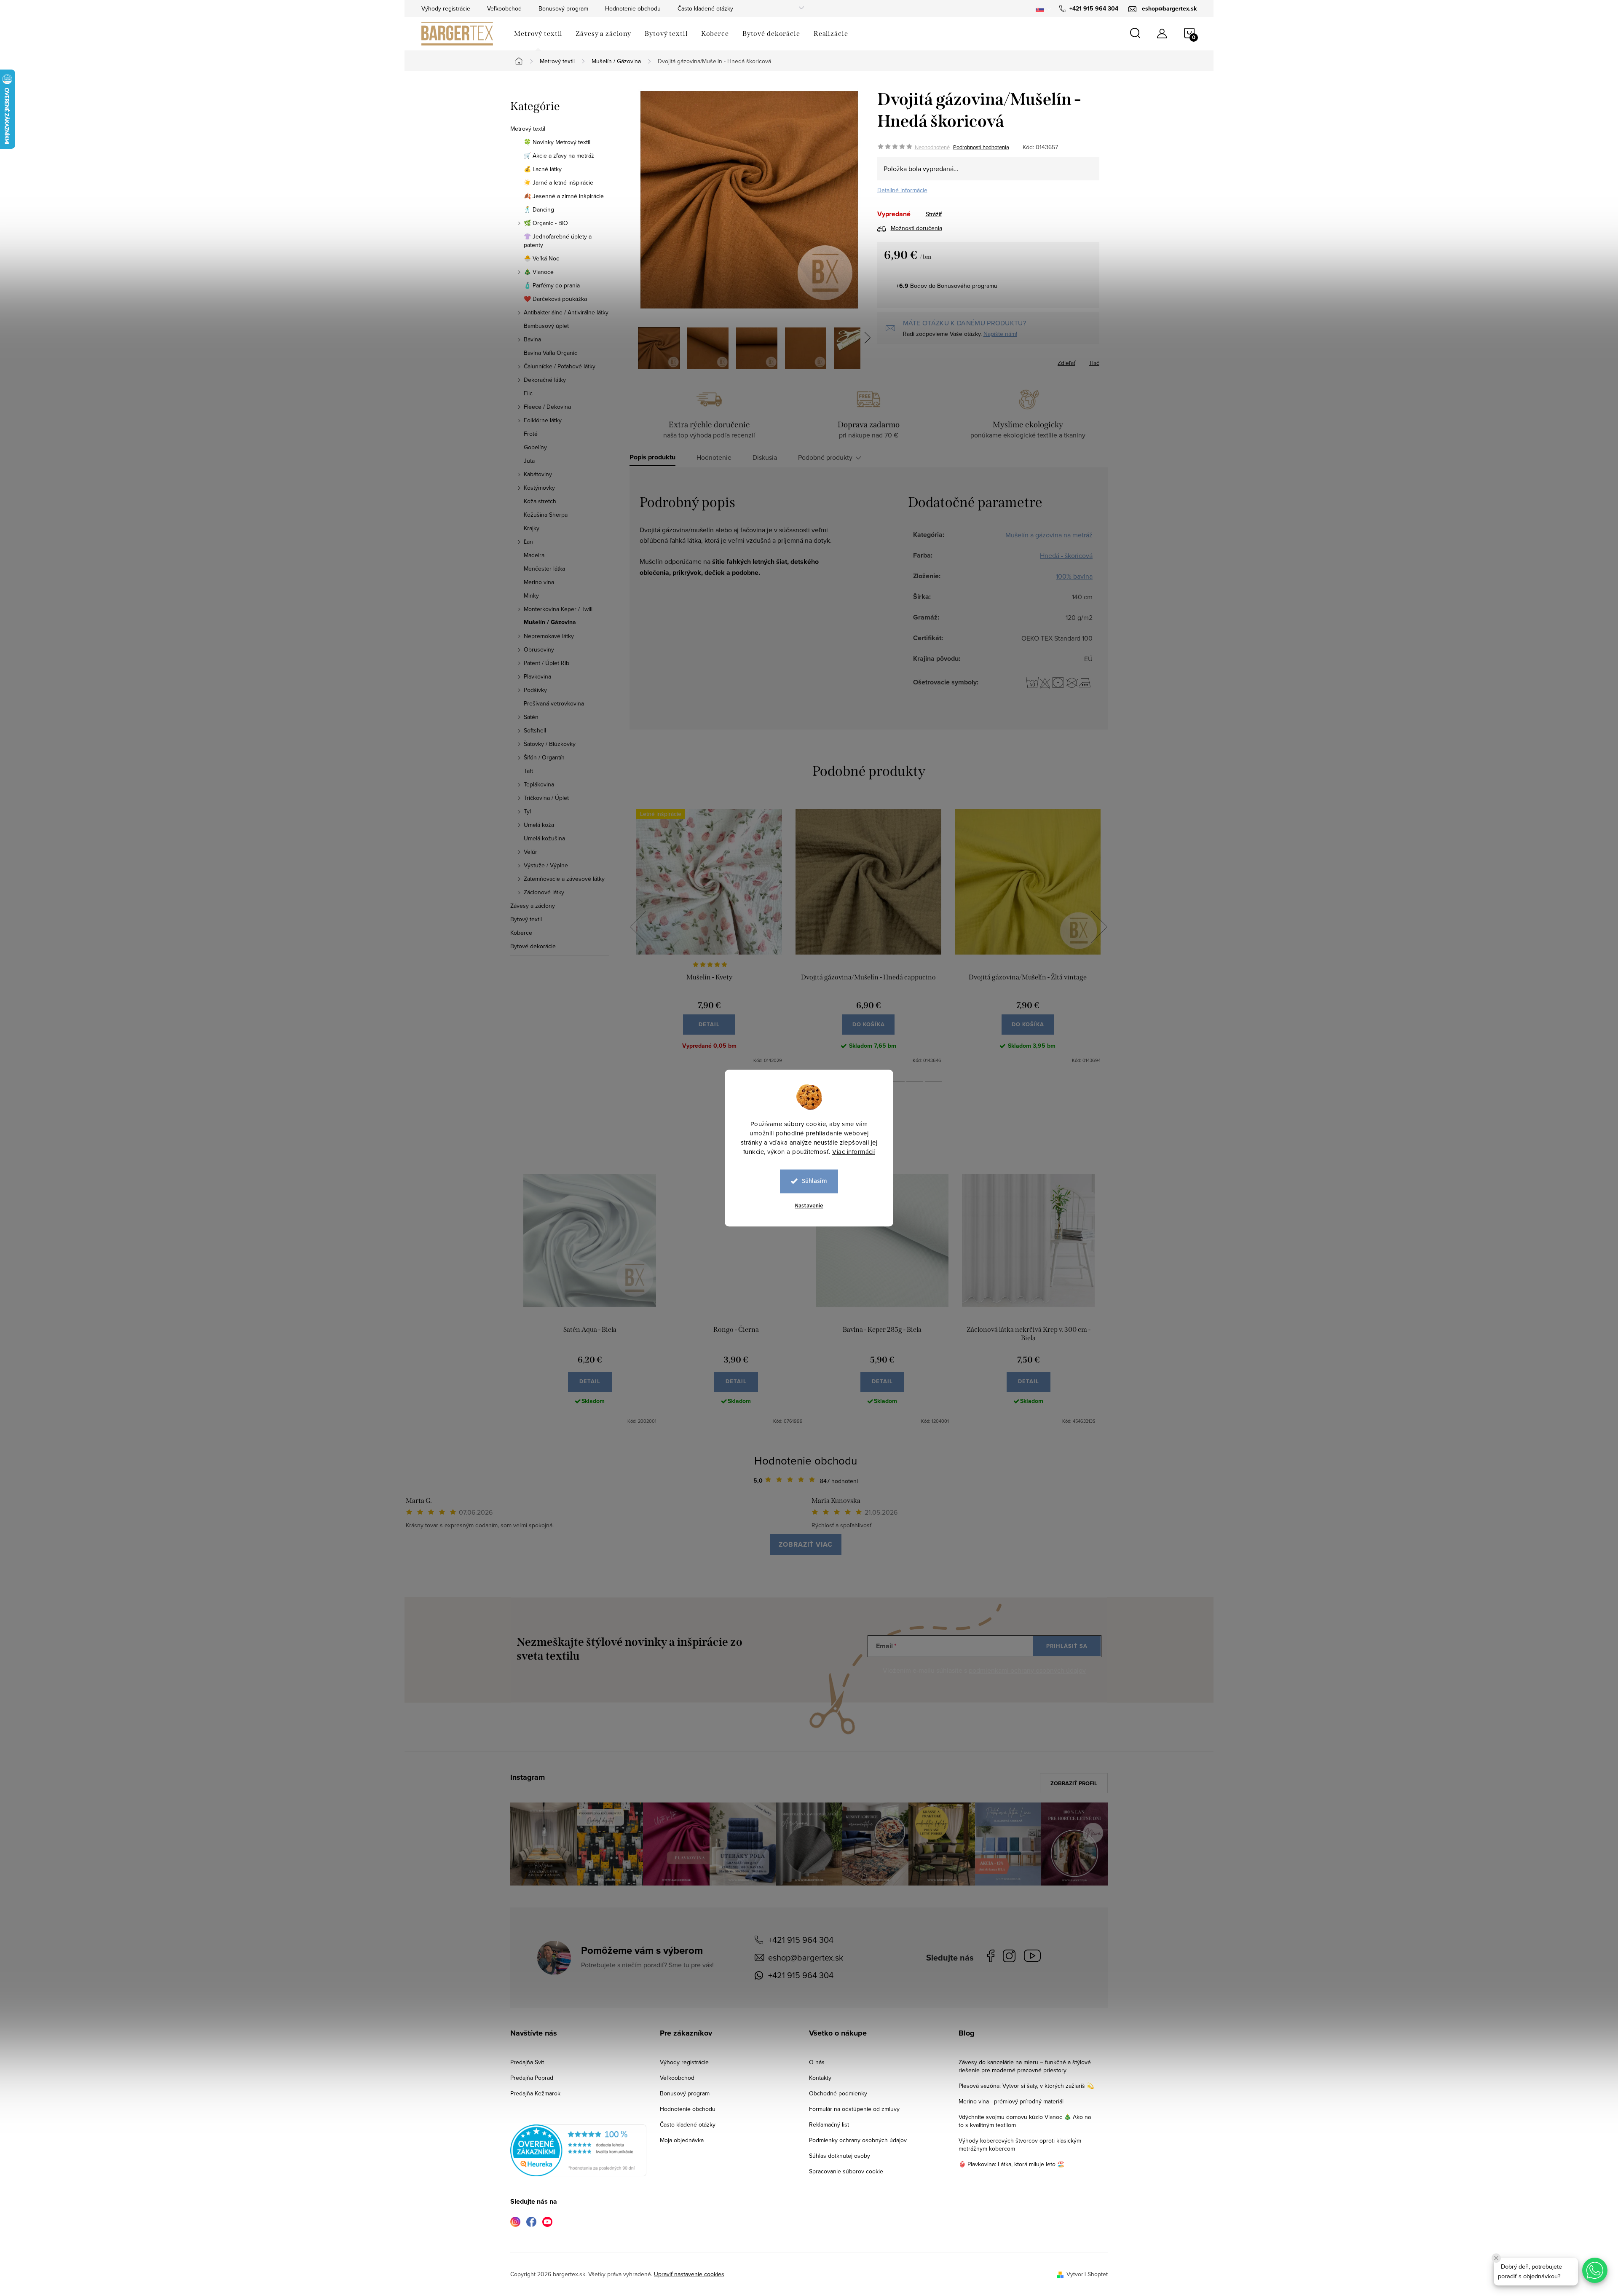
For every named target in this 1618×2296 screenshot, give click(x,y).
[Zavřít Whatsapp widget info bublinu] (1496, 2258)
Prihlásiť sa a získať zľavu (890, 1222)
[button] (1595, 2270)
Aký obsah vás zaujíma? (866, 1137)
